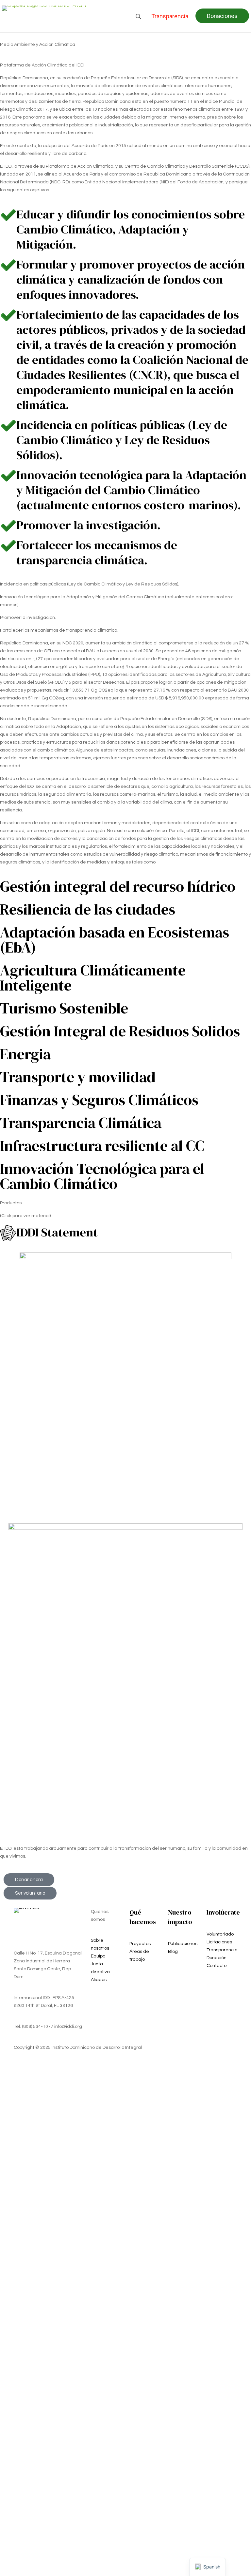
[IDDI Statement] (8, 1233)
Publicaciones (183, 1944)
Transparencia (222, 1950)
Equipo (98, 1956)
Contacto (217, 1966)
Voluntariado (220, 1934)
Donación (217, 1958)
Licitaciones (219, 1942)
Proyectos (140, 1944)
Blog (173, 1952)
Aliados (99, 1980)
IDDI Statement (57, 1232)
